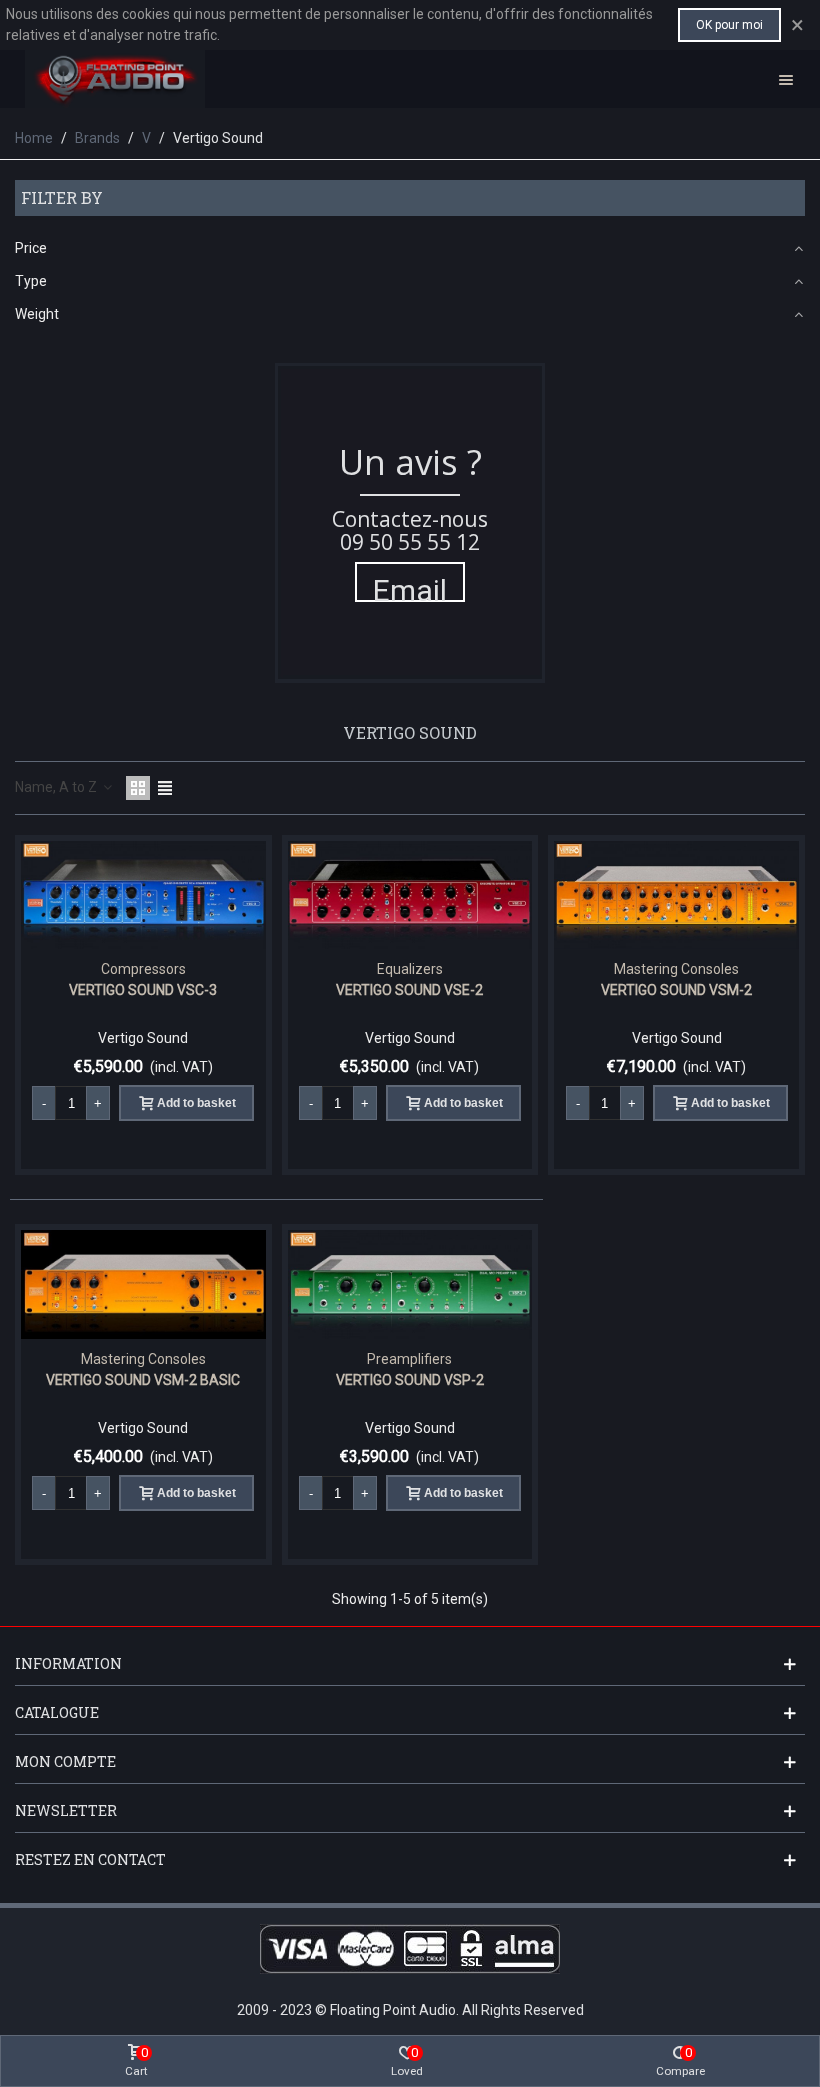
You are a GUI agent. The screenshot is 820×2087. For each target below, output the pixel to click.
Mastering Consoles (676, 969)
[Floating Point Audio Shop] (115, 79)
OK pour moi (729, 25)
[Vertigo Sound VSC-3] (143, 895)
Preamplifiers (409, 1359)
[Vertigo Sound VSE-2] (410, 895)
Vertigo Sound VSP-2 (410, 1380)
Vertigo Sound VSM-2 (676, 990)
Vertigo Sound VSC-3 (143, 990)
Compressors (143, 969)
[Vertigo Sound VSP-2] (410, 1284)
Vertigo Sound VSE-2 (409, 990)
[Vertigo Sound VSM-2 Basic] (143, 1284)
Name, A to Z (57, 787)
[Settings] (786, 79)
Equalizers (410, 969)
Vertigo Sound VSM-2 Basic (143, 1380)
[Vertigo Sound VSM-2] (676, 895)
